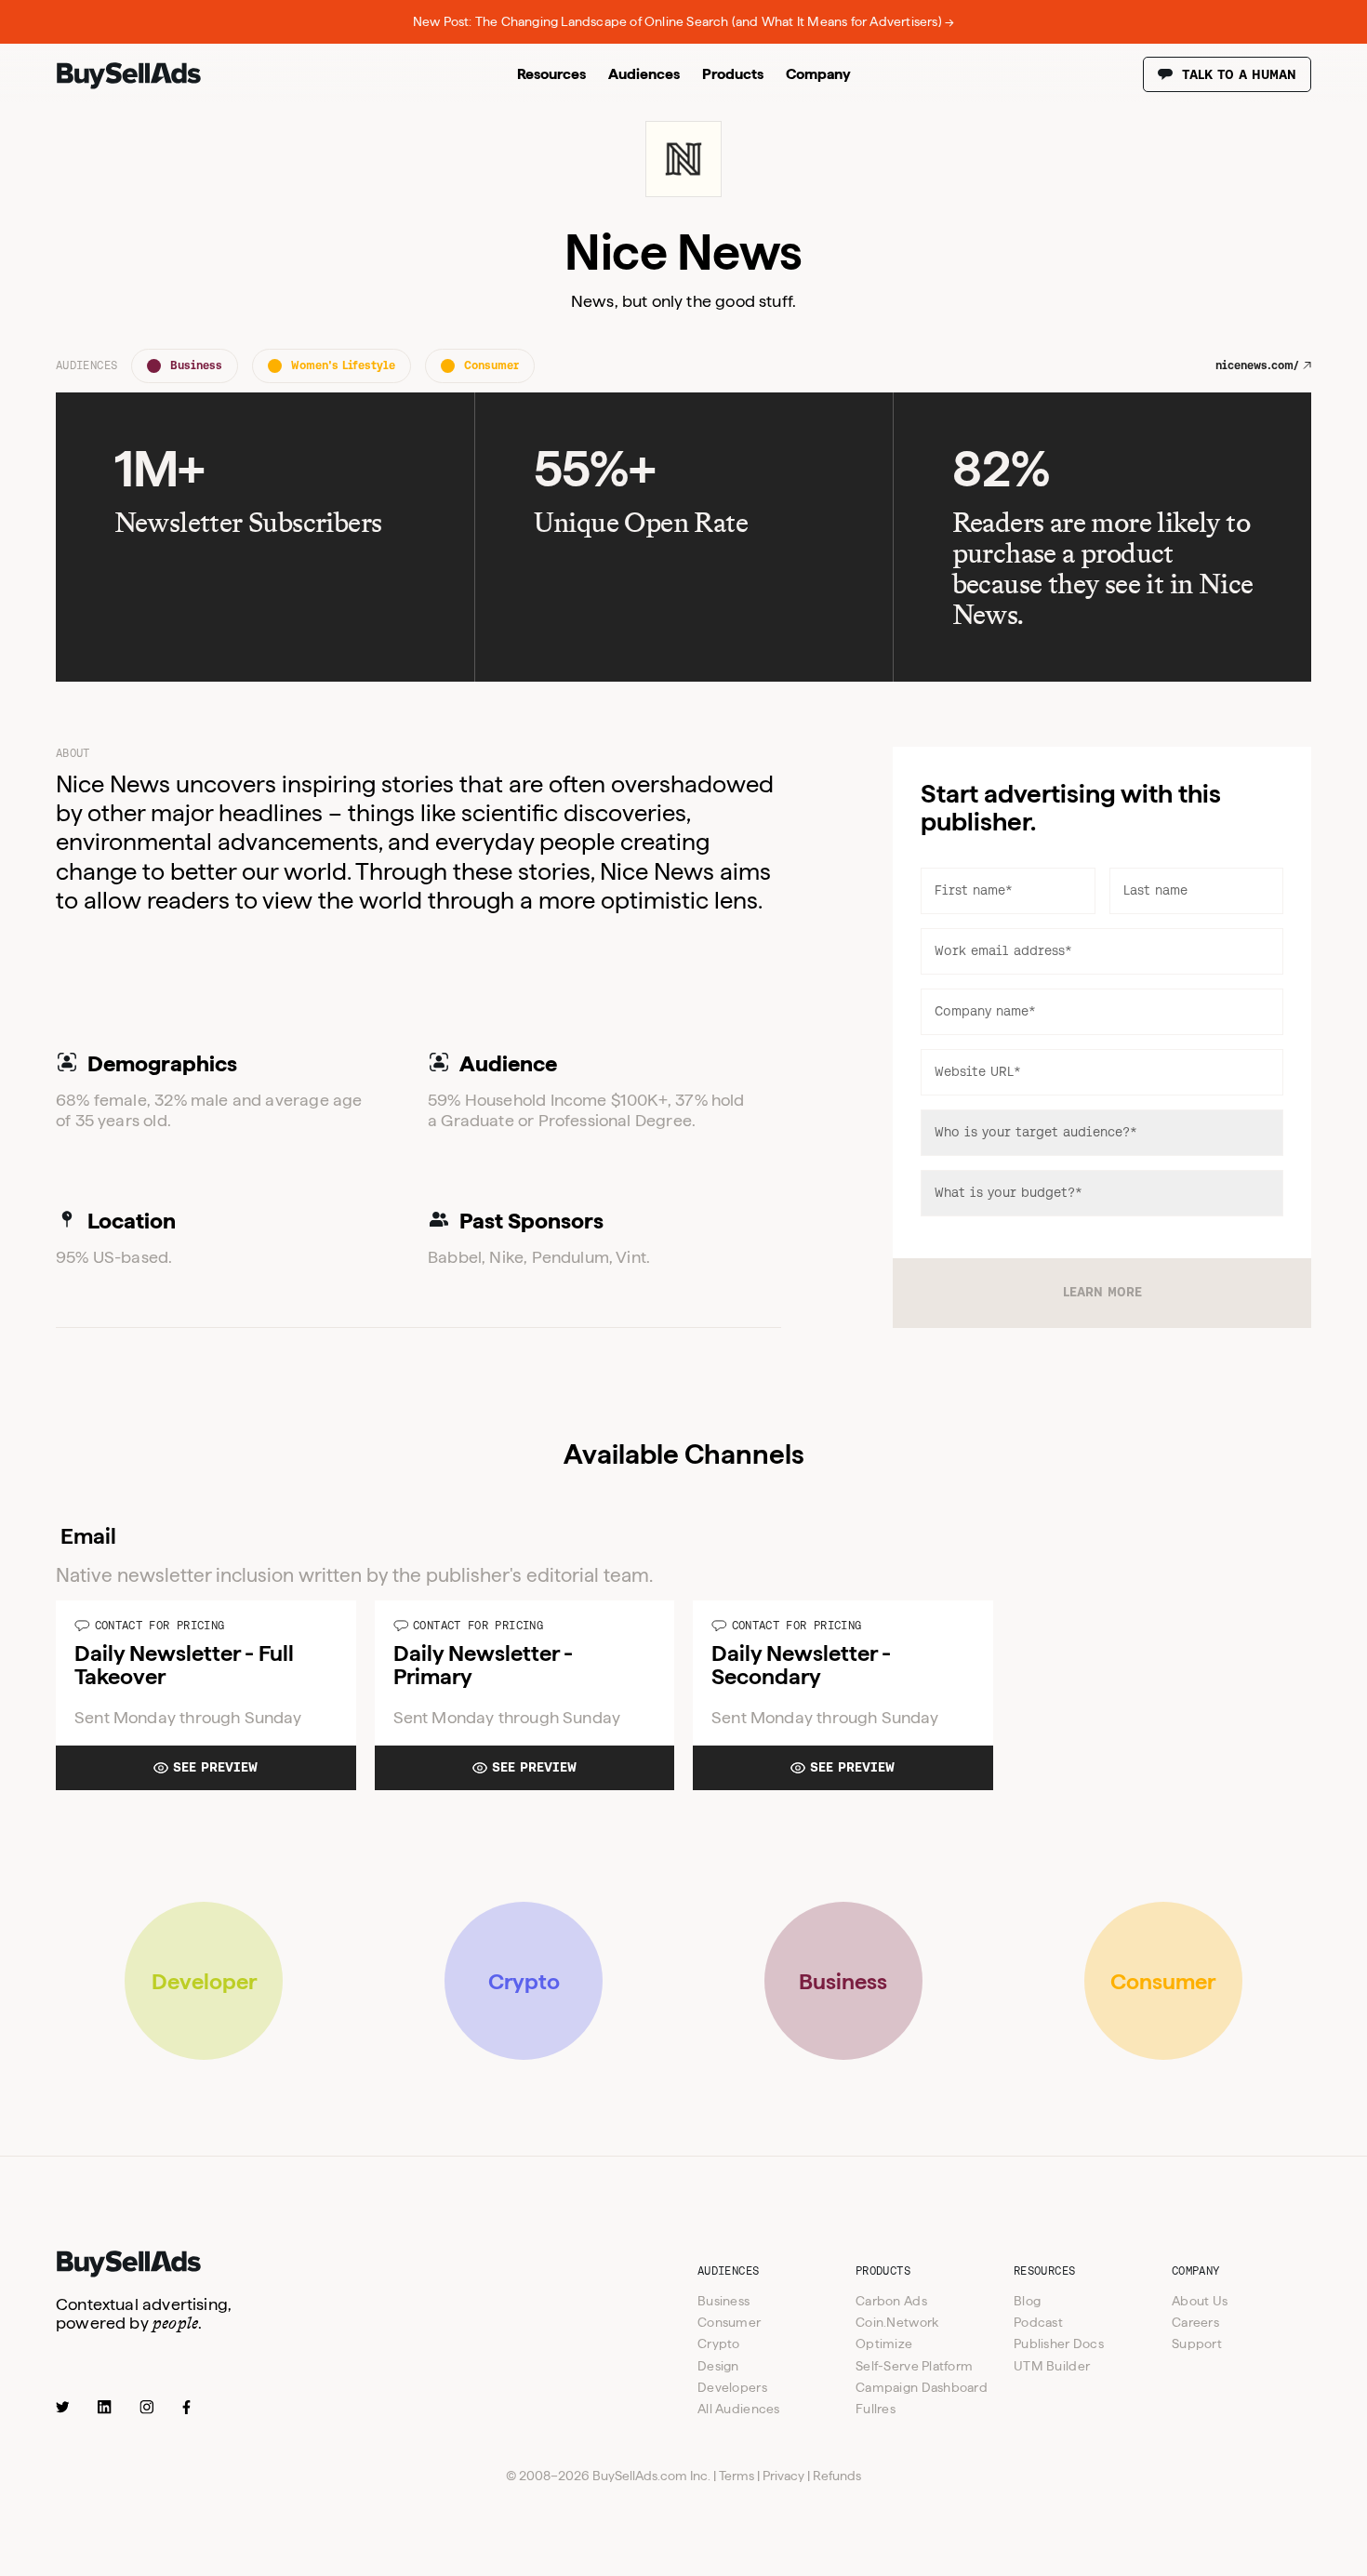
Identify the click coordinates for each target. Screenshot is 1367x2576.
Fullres (876, 2409)
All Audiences (739, 2409)
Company (818, 74)
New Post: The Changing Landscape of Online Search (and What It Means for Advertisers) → (683, 21)
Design (718, 2366)
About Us (1200, 2301)
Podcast (1038, 2322)
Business (723, 2301)
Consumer (729, 2322)
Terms (737, 2476)
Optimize (884, 2344)
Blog (1027, 2301)
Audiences (644, 74)
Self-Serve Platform (914, 2366)
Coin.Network (897, 2322)
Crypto (719, 2344)
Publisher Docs (1059, 2344)
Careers (1195, 2322)
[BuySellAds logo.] (129, 85)
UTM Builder (1052, 2366)
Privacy (783, 2476)
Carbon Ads (891, 2301)
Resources (551, 74)
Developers (732, 2387)
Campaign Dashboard (922, 2387)
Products (733, 74)
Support (1197, 2344)
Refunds (837, 2476)
